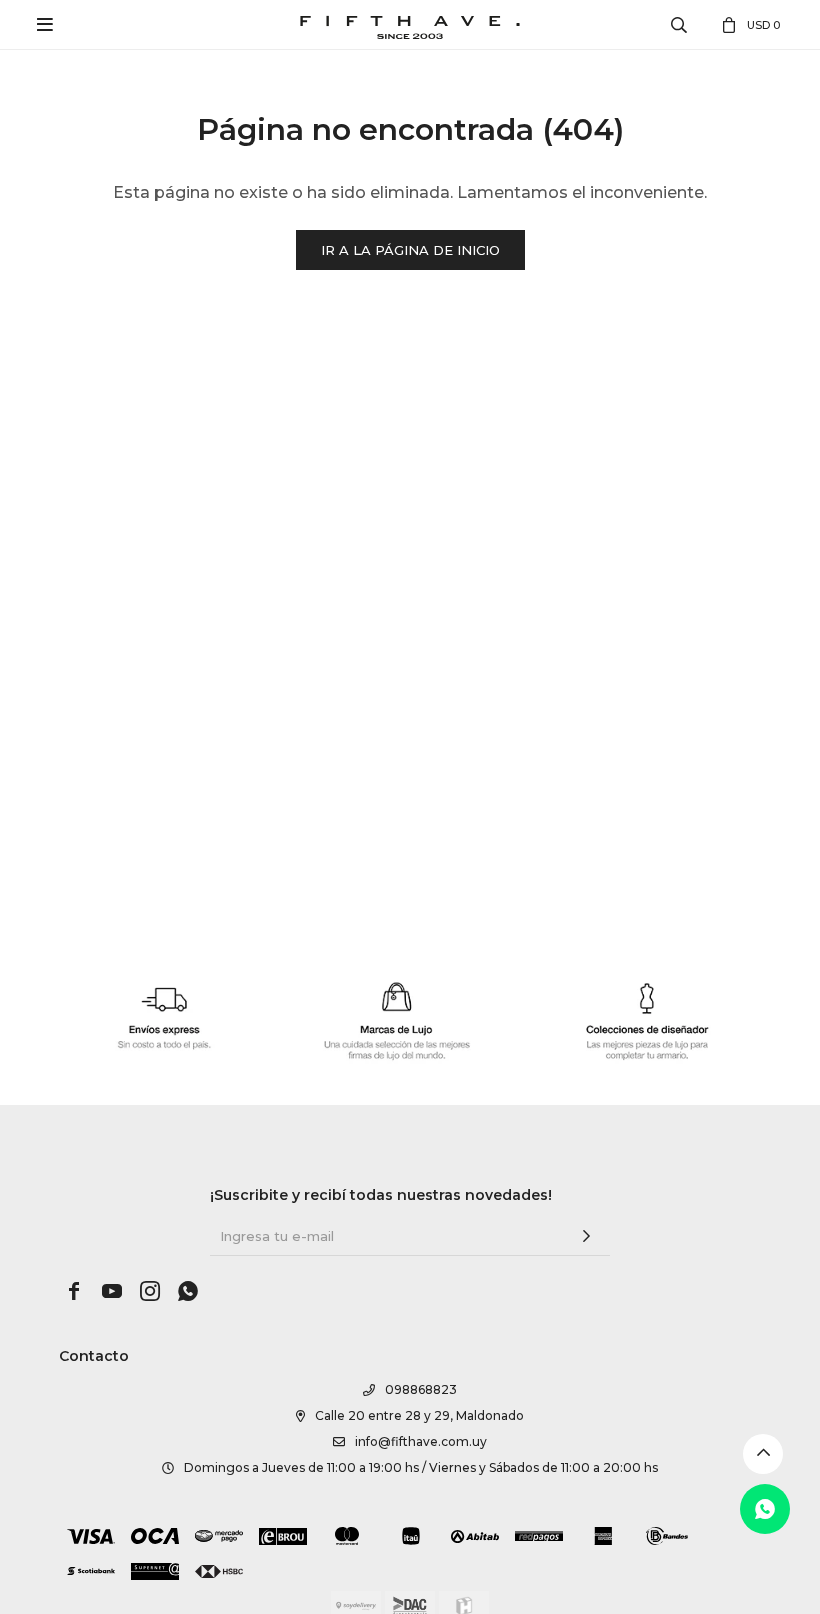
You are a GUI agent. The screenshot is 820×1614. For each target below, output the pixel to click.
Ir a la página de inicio (410, 250)
